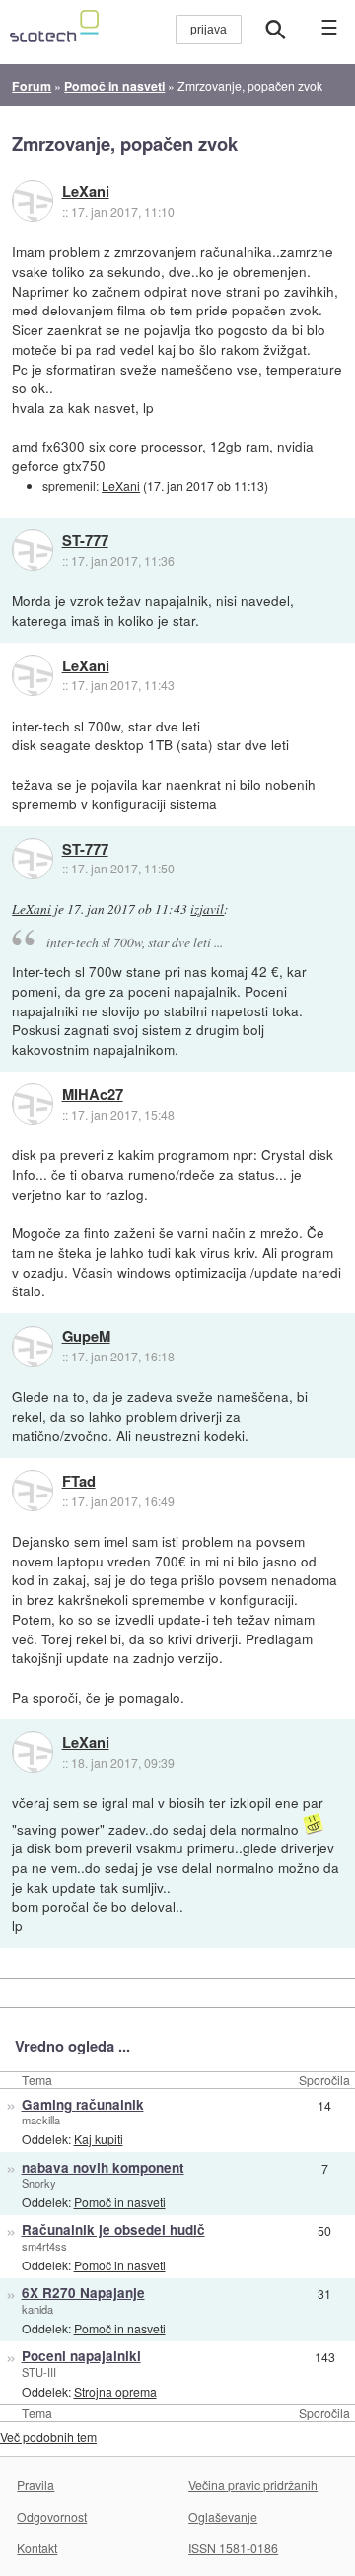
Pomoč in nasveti (120, 2202)
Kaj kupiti (99, 2139)
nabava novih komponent (103, 2167)
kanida (37, 2309)
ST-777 (85, 541)
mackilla (41, 2120)
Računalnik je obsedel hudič (113, 2229)
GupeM (86, 1337)
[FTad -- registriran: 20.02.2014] (33, 1491)
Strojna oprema (115, 2391)
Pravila (35, 2485)
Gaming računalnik (83, 2104)
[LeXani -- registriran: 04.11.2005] (33, 201)
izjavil (207, 909)
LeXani (86, 192)
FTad (79, 1482)
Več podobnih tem (48, 2437)
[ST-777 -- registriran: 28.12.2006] (33, 550)
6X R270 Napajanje (83, 2293)
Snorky (39, 2183)
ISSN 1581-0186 (233, 2548)
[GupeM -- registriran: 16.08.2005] (33, 1347)
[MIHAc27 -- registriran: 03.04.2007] (33, 1104)
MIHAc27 (93, 1095)
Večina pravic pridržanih (253, 2485)
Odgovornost (52, 2516)
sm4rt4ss (44, 2246)
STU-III (39, 2372)
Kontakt (37, 2548)
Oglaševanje (223, 2516)
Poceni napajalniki (81, 2356)
